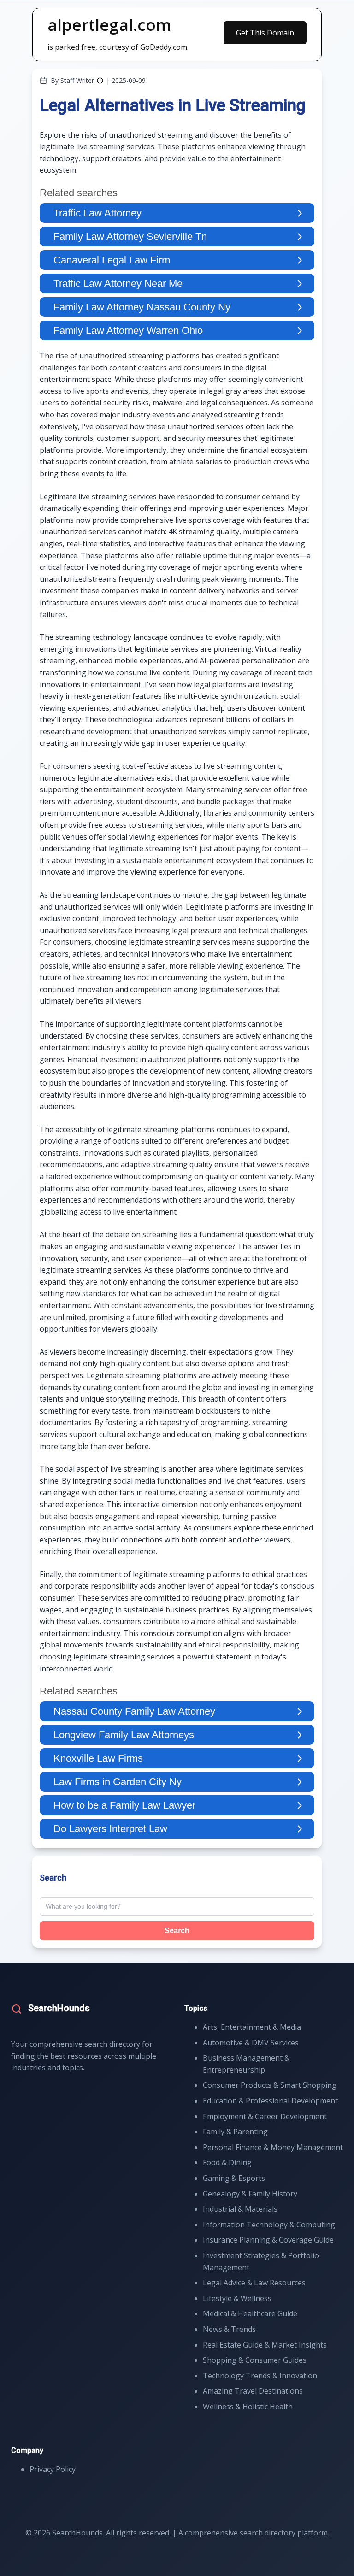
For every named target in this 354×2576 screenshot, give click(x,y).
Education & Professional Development (270, 2101)
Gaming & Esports (234, 2178)
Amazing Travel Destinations (253, 2391)
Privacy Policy (53, 2469)
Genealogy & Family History (250, 2194)
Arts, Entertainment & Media (252, 2027)
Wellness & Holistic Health (248, 2407)
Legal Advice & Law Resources (254, 2283)
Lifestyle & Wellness (237, 2298)
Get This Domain (265, 33)
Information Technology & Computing (269, 2225)
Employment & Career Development (265, 2116)
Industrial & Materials (240, 2209)
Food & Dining (227, 2162)
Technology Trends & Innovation (260, 2376)
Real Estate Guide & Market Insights (265, 2345)
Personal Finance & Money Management (273, 2147)
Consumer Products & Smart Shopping (270, 2085)
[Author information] (100, 81)
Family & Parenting (235, 2132)
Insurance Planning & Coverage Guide (268, 2240)
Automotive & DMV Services (251, 2043)
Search (177, 1931)
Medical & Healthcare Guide (250, 2313)
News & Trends (229, 2329)
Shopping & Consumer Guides (255, 2360)
